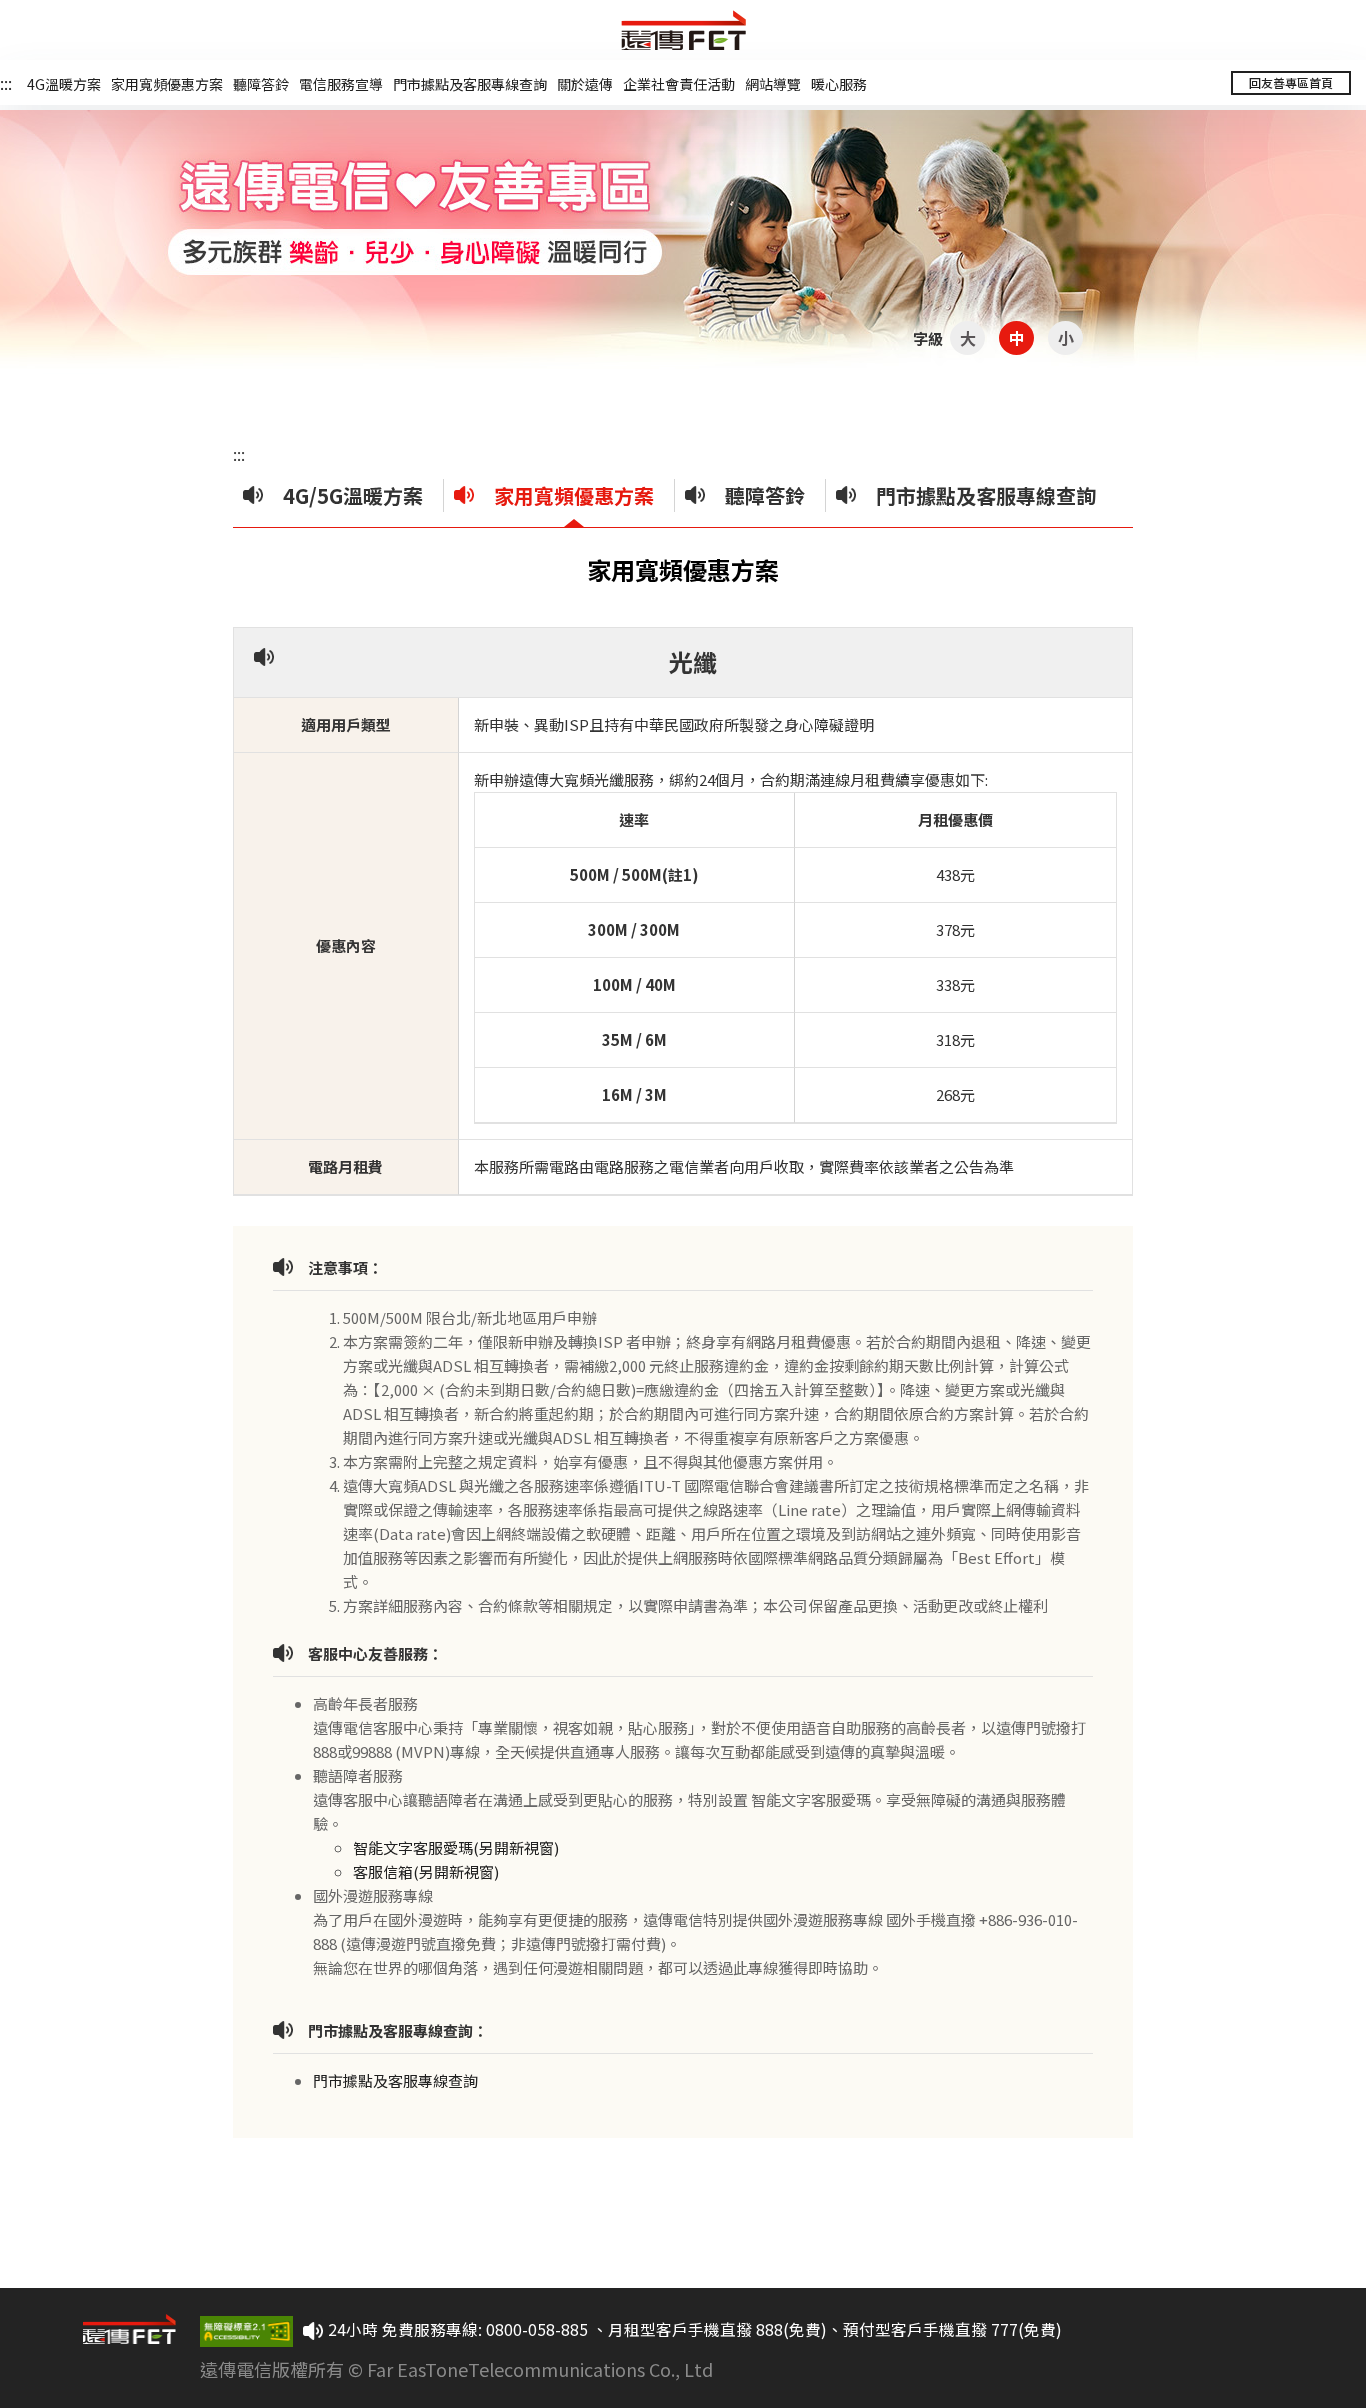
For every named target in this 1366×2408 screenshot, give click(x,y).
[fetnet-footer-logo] (141, 2357)
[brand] (683, 30)
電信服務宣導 (341, 84)
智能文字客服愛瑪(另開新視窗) (456, 1847)
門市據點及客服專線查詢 (470, 84)
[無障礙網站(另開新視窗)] (246, 2331)
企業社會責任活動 (679, 84)
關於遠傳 (585, 84)
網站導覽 (773, 84)
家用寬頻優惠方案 (167, 84)
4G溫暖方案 (64, 84)
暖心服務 (839, 84)
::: (6, 83)
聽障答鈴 (261, 84)
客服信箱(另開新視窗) (426, 1871)
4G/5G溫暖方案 (353, 495)
